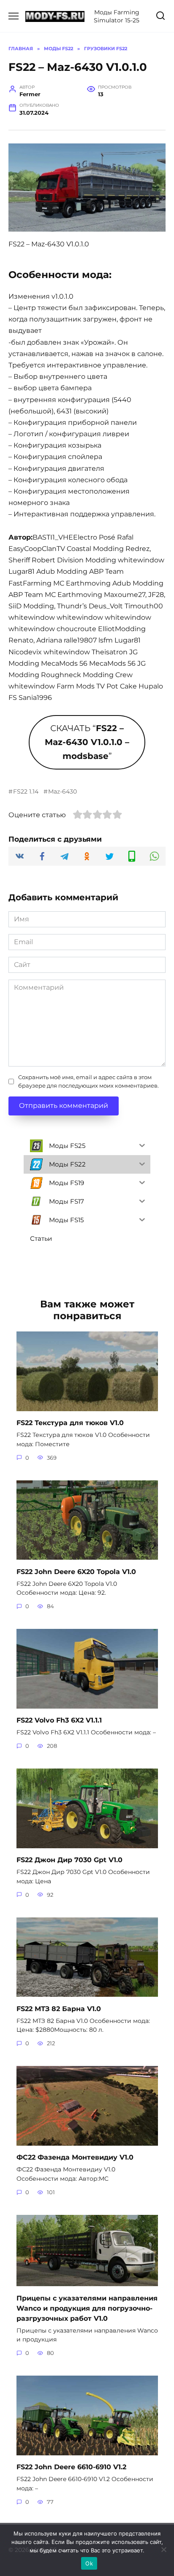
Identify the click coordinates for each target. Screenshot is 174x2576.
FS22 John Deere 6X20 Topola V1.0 (76, 1571)
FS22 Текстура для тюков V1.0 (70, 1423)
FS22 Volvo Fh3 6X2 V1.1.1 (59, 1720)
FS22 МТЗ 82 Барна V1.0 (59, 2008)
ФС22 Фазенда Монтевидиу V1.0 (75, 2157)
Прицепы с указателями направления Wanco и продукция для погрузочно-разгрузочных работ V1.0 (87, 2308)
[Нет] (163, 2549)
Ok (89, 2563)
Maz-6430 (63, 791)
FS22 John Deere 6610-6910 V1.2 (71, 2467)
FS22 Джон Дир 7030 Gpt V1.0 (69, 1860)
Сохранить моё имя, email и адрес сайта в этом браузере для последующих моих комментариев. (88, 1081)
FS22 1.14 (26, 791)
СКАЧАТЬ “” (87, 742)
